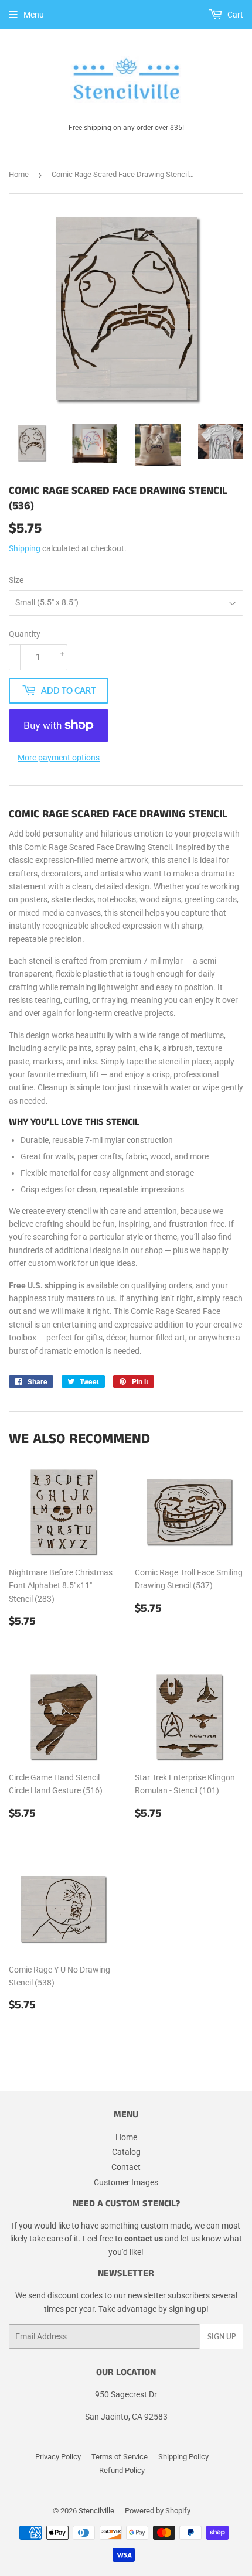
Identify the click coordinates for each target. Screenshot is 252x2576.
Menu (34, 15)
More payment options (59, 758)
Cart (234, 15)
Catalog (126, 2152)
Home (19, 174)
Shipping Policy (183, 2457)
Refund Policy (122, 2470)
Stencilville (96, 2511)
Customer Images (126, 2182)
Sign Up (222, 2337)
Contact (126, 2167)
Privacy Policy (58, 2457)
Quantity (25, 634)
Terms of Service (120, 2457)
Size (16, 580)
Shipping (25, 548)
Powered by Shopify (158, 2511)
